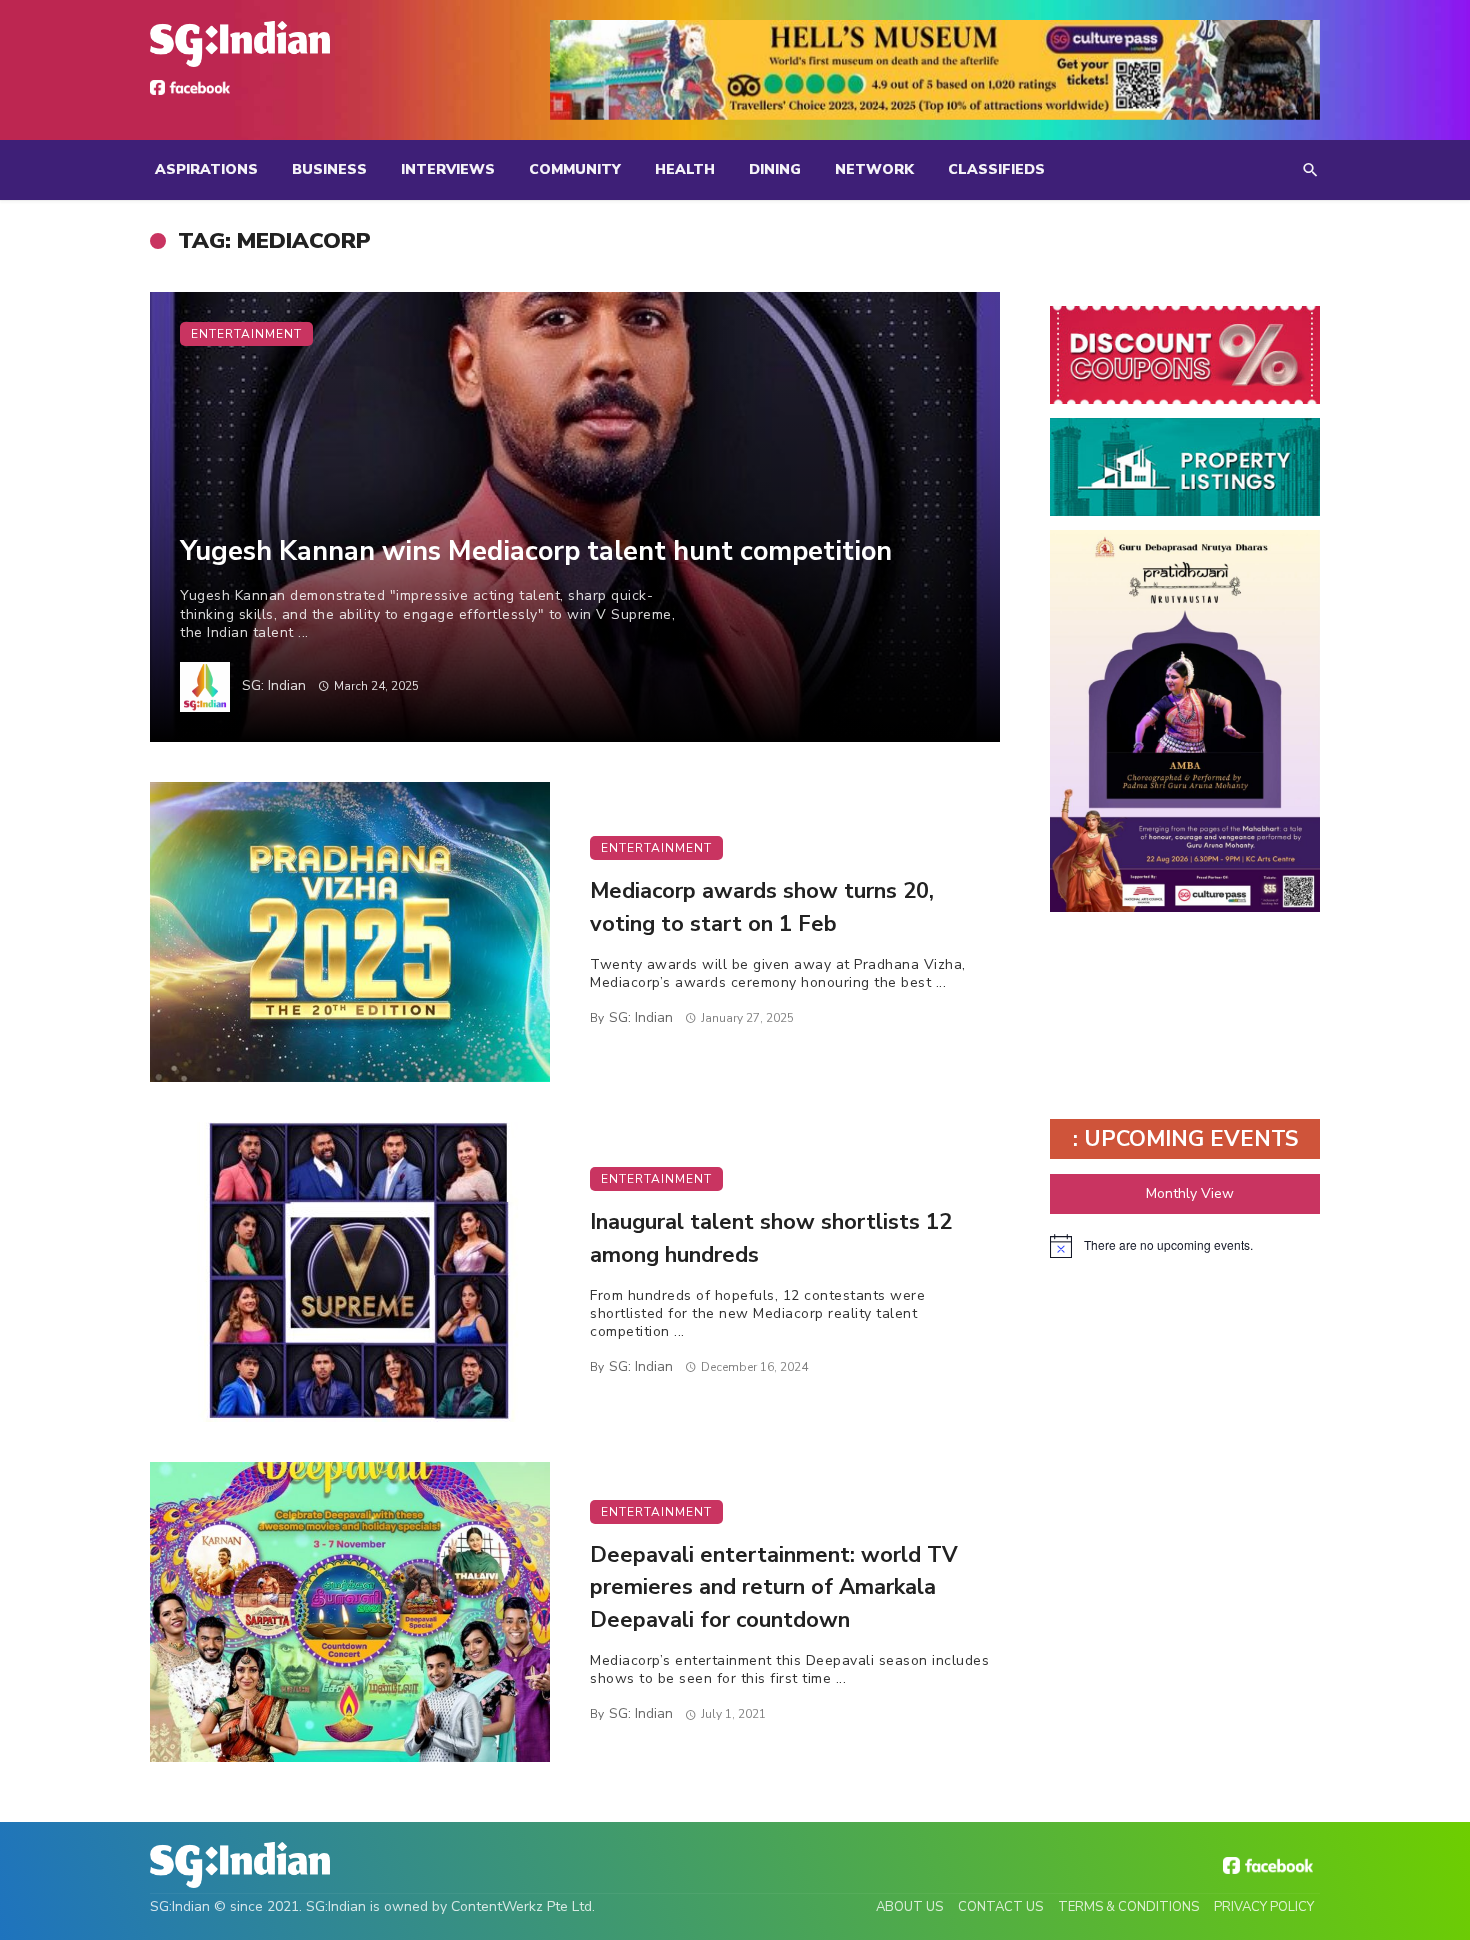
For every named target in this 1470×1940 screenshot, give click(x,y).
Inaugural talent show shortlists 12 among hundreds (771, 1238)
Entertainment (246, 334)
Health (685, 169)
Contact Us (1000, 1907)
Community (575, 169)
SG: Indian (274, 685)
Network (874, 169)
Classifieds (996, 169)
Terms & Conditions (1128, 1907)
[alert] (1185, 1246)
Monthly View (1190, 1193)
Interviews (448, 169)
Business (329, 169)
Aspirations (206, 169)
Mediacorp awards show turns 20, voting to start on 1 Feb (762, 907)
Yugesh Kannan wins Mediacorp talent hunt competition (536, 551)
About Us (909, 1907)
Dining (775, 169)
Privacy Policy (1264, 1907)
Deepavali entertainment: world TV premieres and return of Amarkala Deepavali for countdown (774, 1588)
